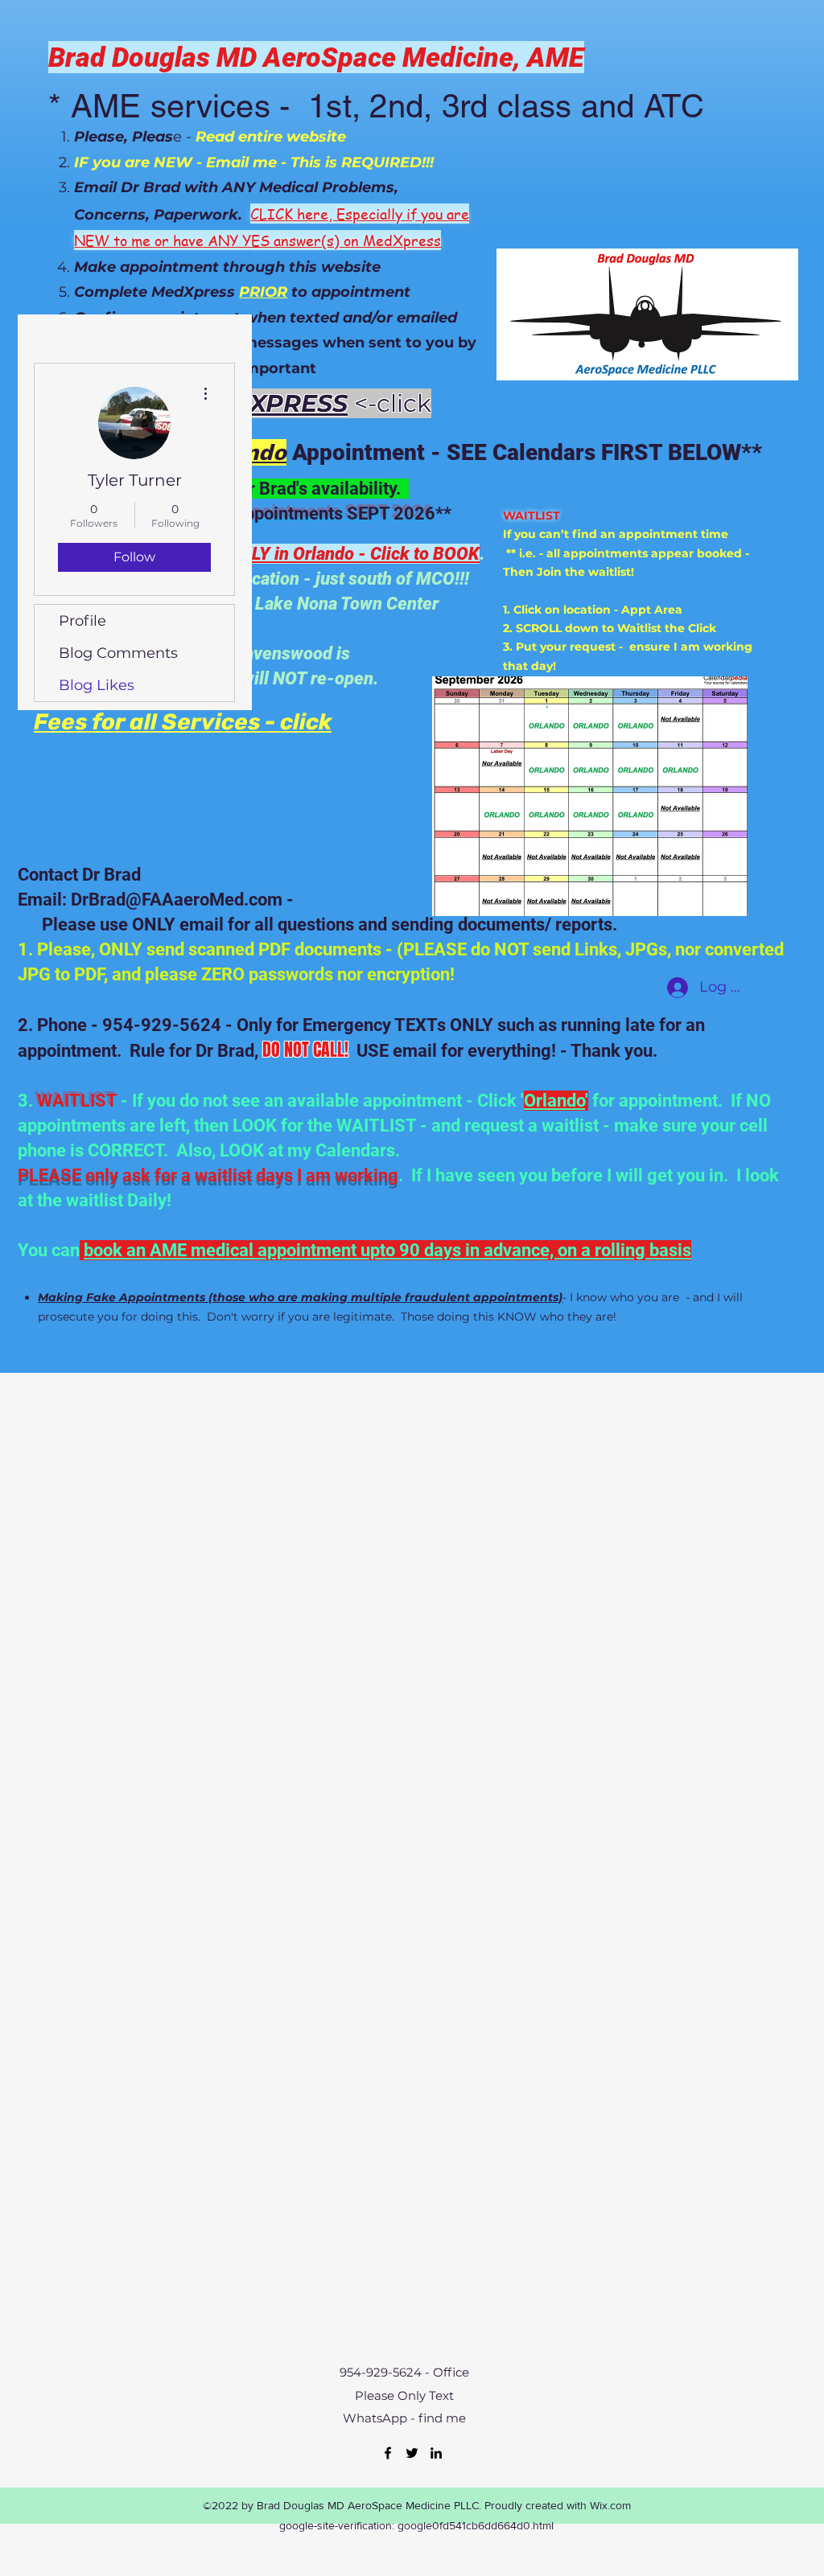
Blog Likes (97, 685)
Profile (82, 621)
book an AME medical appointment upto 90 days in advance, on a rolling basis (387, 1250)
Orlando (554, 1101)
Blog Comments (118, 653)
